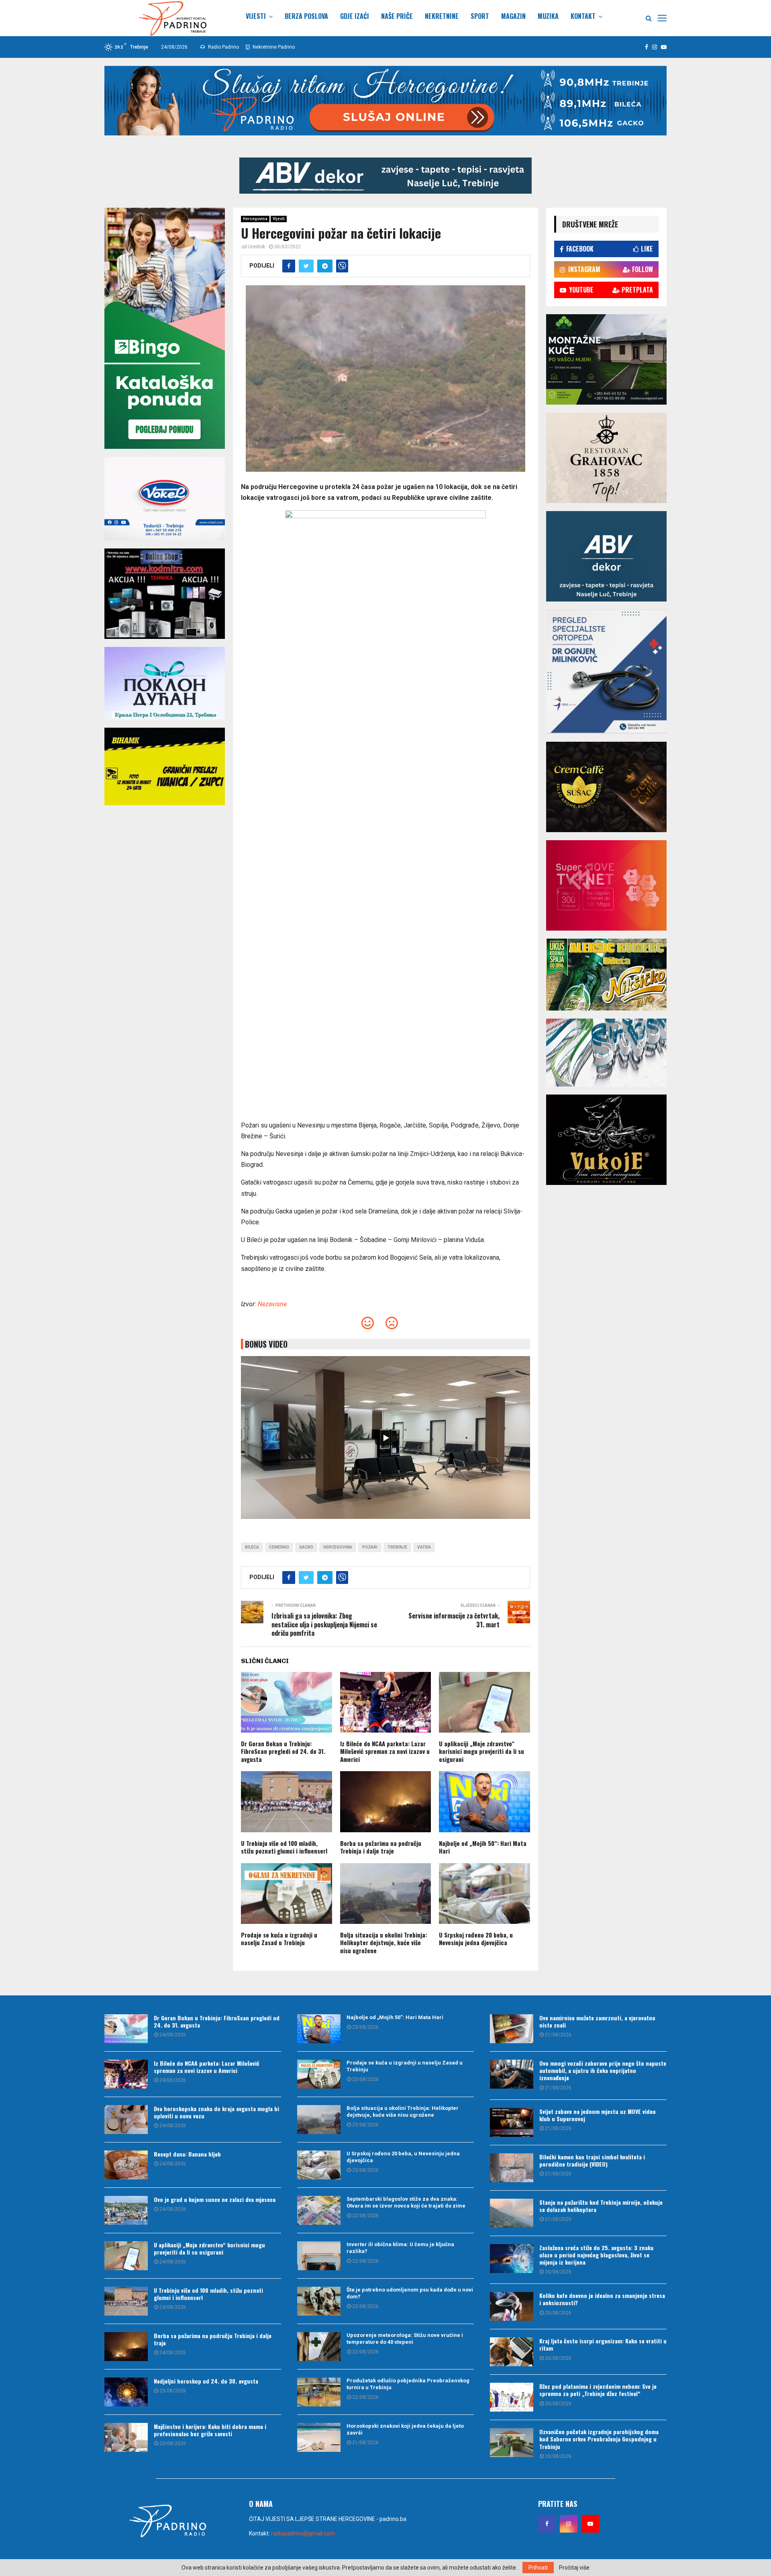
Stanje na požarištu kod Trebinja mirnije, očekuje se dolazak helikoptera (601, 2206)
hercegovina (338, 1547)
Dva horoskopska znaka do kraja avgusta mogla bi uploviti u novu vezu (216, 2112)
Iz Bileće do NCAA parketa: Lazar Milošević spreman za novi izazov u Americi (385, 1751)
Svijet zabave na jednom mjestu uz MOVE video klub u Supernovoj (598, 2115)
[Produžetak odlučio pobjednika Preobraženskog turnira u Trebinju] (319, 2392)
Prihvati (538, 2568)
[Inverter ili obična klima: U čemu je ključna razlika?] (319, 2256)
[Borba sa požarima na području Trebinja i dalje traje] (126, 2347)
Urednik (257, 247)
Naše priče (397, 16)
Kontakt (583, 16)
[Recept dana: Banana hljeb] (126, 2165)
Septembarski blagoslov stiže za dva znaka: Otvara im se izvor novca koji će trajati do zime (406, 2202)
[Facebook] (547, 2524)
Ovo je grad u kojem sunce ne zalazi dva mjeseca (215, 2199)
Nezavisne (272, 1304)
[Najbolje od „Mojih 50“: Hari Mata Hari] (319, 2029)
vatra (424, 1547)
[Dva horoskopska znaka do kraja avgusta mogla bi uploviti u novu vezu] (126, 2120)
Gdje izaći (355, 16)
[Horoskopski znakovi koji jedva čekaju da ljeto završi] (319, 2437)
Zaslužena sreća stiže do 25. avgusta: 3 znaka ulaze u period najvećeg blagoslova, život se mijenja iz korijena (596, 2255)
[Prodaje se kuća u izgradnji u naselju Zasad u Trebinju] (319, 2074)
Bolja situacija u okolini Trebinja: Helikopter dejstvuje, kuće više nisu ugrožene (383, 1943)
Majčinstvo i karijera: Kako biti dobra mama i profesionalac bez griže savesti (210, 2430)
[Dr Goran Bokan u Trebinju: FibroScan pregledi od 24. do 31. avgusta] (126, 2029)
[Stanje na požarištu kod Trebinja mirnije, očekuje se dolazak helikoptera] (512, 2213)
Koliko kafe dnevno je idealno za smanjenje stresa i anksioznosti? (602, 2299)
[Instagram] (569, 2524)
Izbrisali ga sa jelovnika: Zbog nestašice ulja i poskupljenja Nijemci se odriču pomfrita (324, 1624)
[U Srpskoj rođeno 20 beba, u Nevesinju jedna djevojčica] (319, 2165)
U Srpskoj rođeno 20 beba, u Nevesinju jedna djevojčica (476, 1939)
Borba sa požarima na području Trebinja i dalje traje (381, 1847)
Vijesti (256, 16)
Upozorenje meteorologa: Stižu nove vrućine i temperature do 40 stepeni (405, 2339)
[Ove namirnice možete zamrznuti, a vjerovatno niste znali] (512, 2029)
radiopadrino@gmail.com (303, 2533)
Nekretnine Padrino (273, 47)
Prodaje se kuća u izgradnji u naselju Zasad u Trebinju (279, 1939)
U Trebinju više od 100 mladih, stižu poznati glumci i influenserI (284, 1847)
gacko (306, 1547)
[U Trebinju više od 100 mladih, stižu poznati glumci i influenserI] (126, 2301)
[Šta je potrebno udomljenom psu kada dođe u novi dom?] (319, 2301)
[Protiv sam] (392, 1325)
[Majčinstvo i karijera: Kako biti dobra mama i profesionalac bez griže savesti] (126, 2437)
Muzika (548, 16)
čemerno (279, 1547)
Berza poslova (306, 16)
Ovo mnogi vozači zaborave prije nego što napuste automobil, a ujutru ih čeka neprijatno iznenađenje (603, 2070)
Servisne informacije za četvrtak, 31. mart (454, 1620)
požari (370, 1547)
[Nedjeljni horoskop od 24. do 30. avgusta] (126, 2392)
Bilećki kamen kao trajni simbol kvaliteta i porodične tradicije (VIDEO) (592, 2160)
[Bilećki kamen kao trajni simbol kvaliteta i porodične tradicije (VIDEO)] (512, 2168)
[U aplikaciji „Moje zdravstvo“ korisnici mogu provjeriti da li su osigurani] (126, 2256)
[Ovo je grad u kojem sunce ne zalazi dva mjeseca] (126, 2210)
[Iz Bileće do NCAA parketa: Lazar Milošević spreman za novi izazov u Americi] (126, 2074)
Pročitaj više (574, 2568)
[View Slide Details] (385, 176)
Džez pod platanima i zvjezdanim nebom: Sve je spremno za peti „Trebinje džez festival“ (598, 2390)
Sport (480, 16)
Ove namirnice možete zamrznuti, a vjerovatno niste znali (597, 2021)
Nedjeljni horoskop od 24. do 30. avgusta (206, 2381)
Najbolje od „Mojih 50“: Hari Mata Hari (483, 1847)
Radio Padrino (223, 47)
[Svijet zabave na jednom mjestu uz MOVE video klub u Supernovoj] (512, 2122)
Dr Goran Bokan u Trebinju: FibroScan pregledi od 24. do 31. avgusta (283, 1751)
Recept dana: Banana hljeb (187, 2154)
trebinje (397, 1547)
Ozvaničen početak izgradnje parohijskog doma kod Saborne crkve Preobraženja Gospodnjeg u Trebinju (599, 2439)
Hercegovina (255, 219)
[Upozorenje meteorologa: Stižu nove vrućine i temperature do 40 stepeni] (319, 2347)
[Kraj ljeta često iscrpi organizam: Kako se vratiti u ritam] (512, 2352)
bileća (252, 1547)
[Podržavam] (368, 1325)
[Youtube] (590, 2524)
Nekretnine (442, 16)
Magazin (513, 16)
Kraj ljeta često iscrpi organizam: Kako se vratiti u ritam (603, 2344)
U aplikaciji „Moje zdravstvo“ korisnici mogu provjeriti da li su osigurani (481, 1751)
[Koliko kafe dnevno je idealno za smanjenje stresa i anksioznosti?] (512, 2306)
